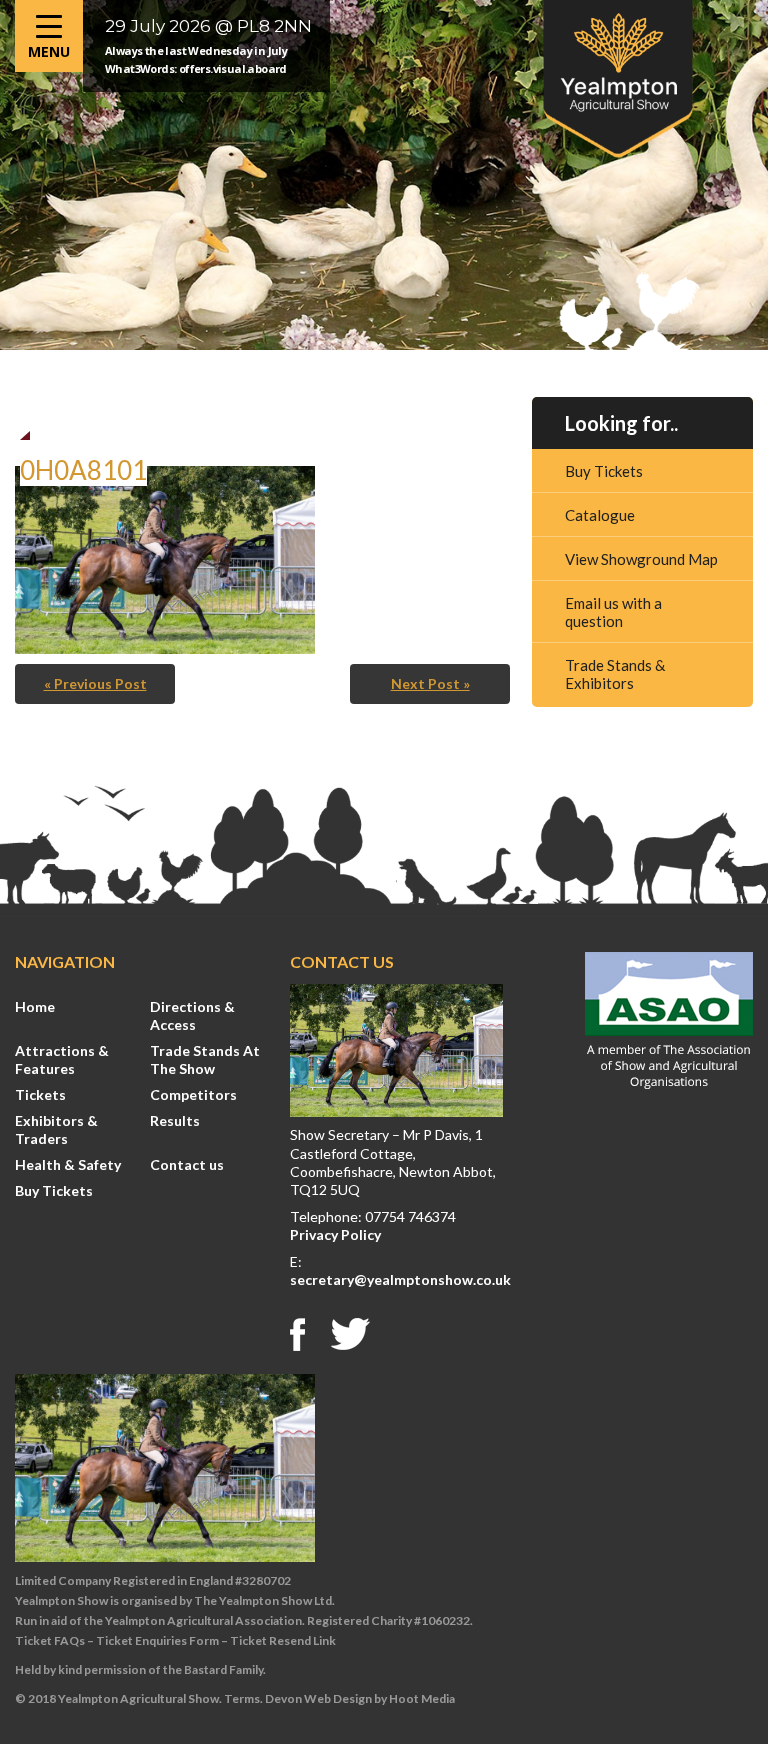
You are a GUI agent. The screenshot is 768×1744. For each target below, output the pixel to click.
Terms (242, 1698)
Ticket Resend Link (283, 1640)
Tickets (40, 1094)
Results (175, 1120)
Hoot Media (422, 1698)
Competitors (193, 1094)
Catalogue (600, 515)
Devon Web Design (318, 1698)
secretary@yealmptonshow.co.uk (400, 1279)
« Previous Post (95, 683)
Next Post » (430, 683)
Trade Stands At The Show (205, 1059)
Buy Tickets (604, 471)
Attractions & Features (62, 1059)
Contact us (187, 1164)
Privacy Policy (335, 1234)
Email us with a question (613, 612)
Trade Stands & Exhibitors (615, 674)
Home (35, 1006)
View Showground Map (641, 559)
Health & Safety (68, 1164)
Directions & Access (192, 1015)
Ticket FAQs (50, 1640)
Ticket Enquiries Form (157, 1640)
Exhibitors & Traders (56, 1129)
